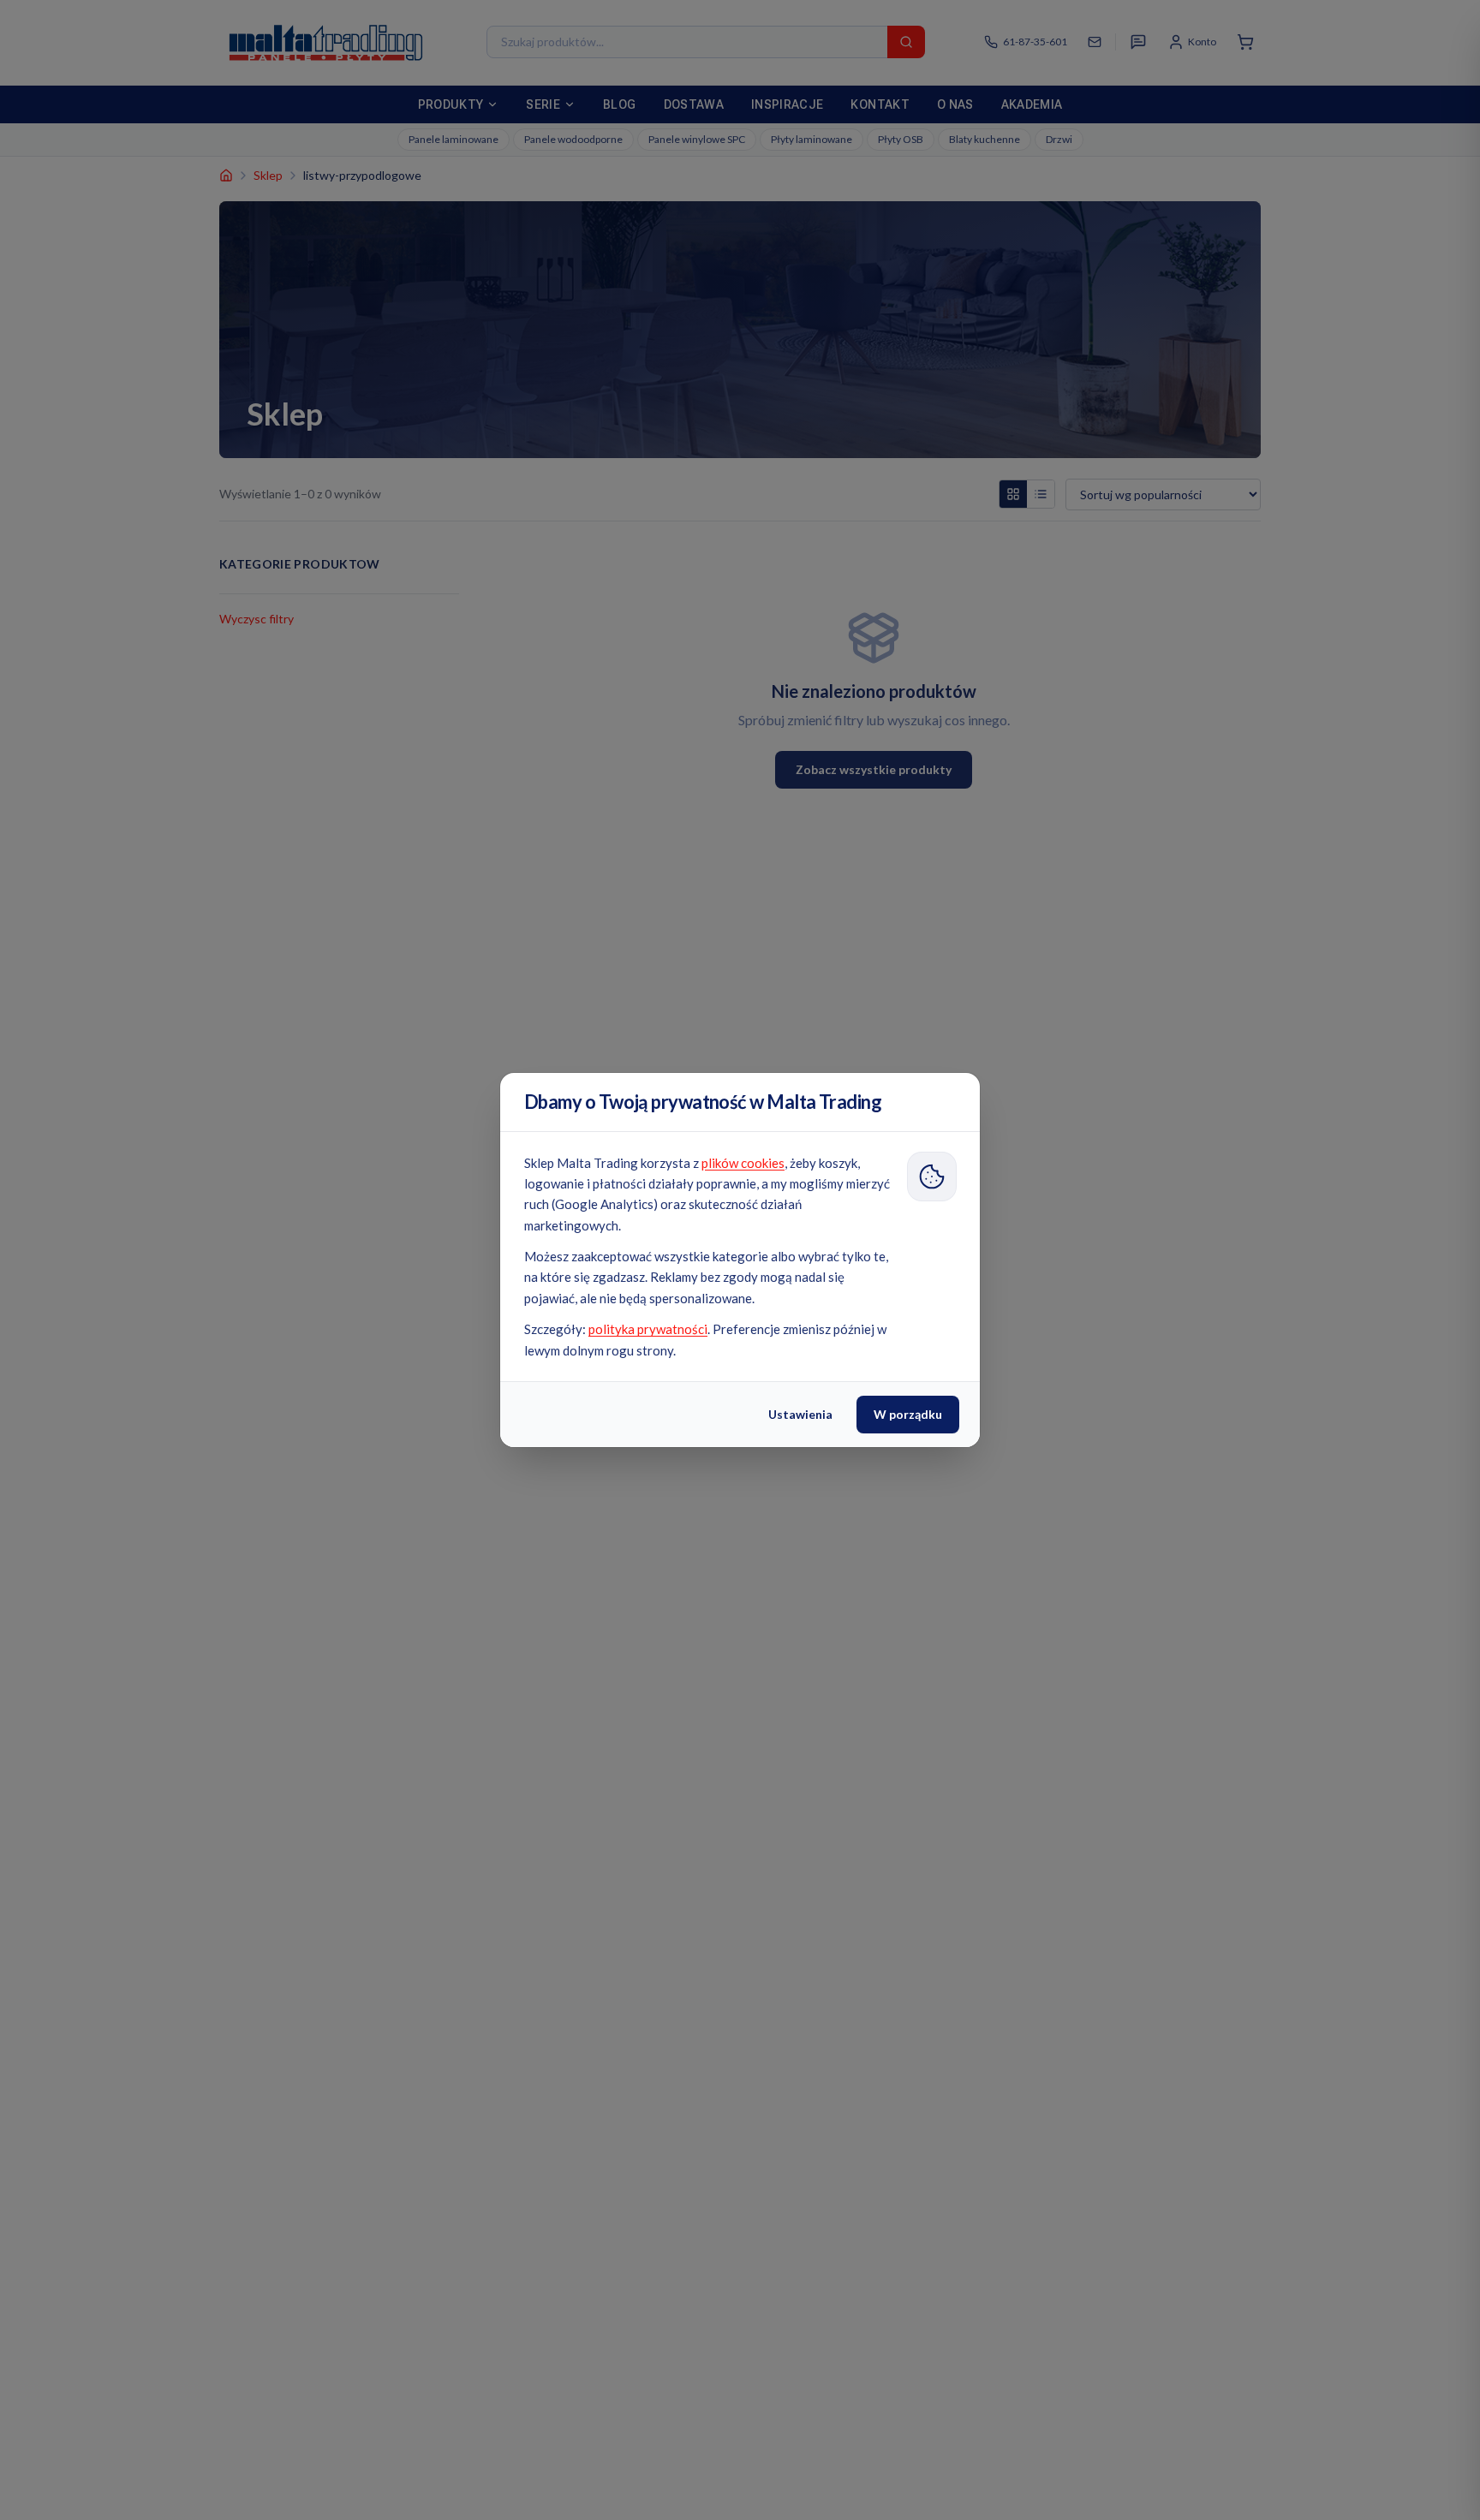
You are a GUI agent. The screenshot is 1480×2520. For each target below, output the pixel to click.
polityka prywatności (648, 1329)
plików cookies (743, 1163)
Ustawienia (800, 1414)
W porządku (908, 1414)
